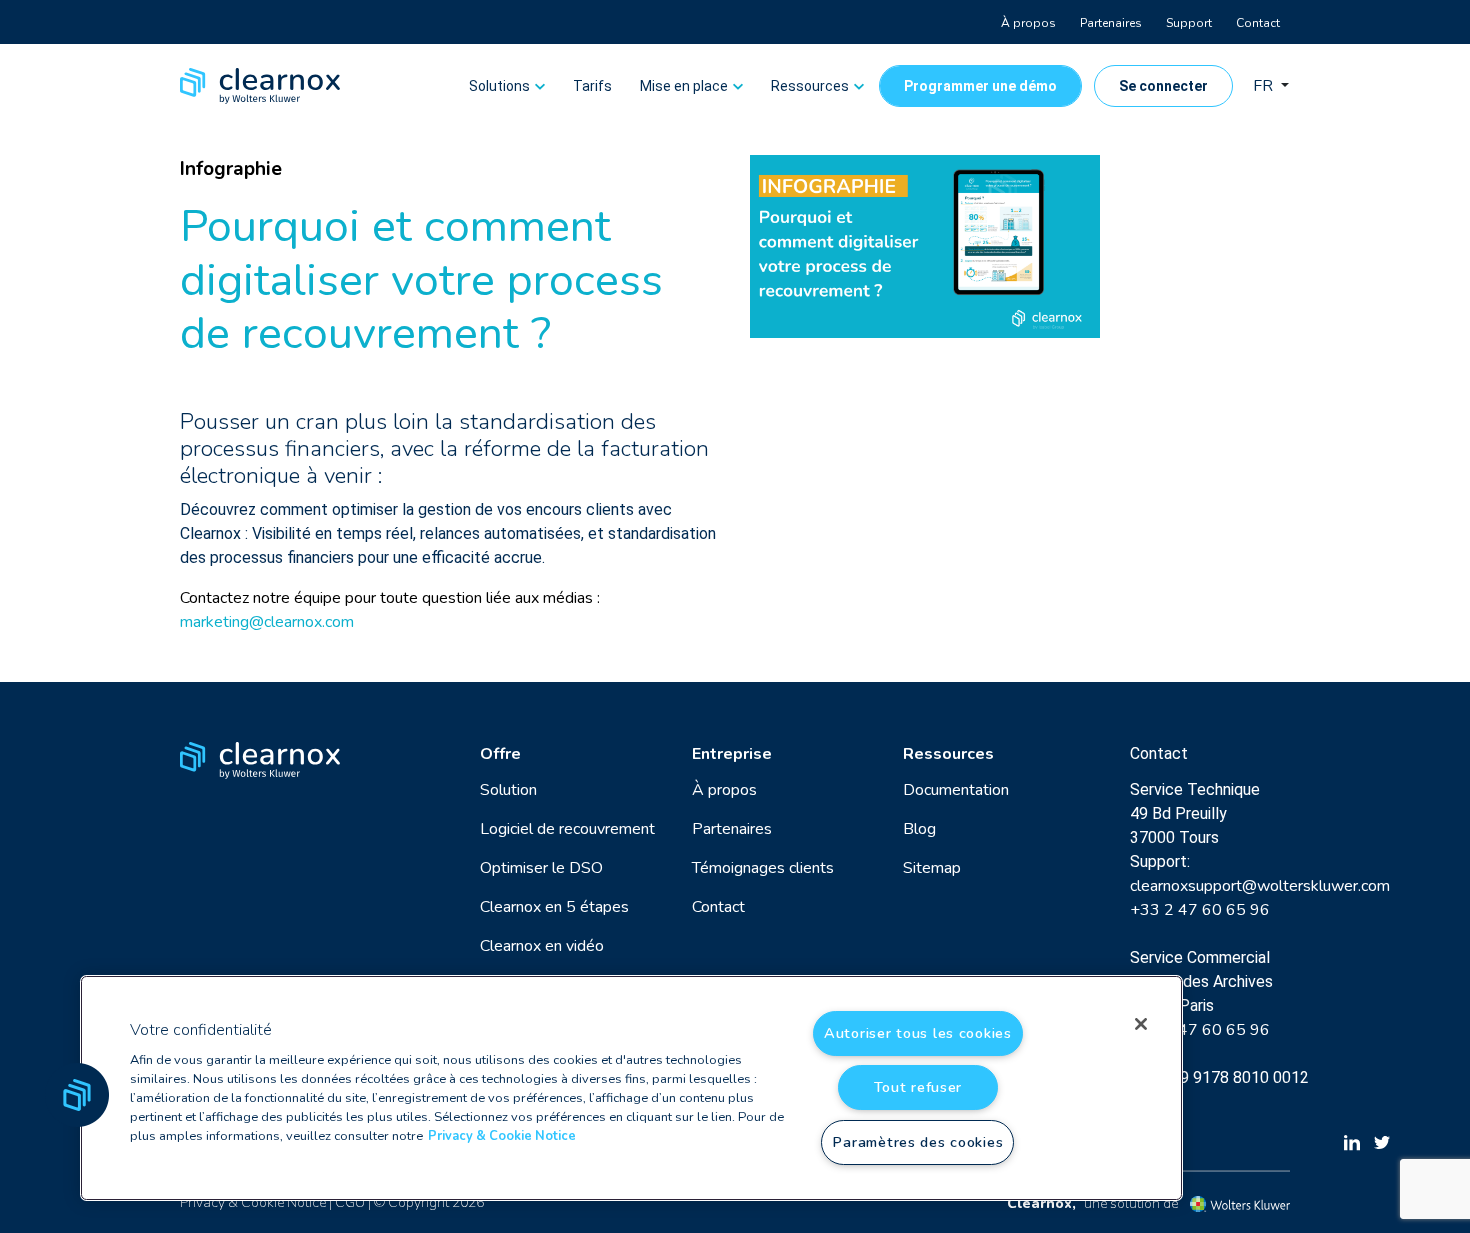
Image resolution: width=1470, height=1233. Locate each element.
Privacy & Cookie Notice (253, 1202)
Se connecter (1163, 86)
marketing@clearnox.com (267, 622)
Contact (1258, 23)
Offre (500, 754)
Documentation (956, 790)
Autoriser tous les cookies (918, 1033)
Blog (919, 829)
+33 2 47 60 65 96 (1200, 910)
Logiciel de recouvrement (567, 829)
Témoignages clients (763, 868)
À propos (1028, 23)
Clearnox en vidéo (542, 946)
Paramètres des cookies (917, 1142)
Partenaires (1111, 23)
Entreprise (732, 754)
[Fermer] (1141, 1024)
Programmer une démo (980, 86)
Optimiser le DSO (541, 868)
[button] (77, 1095)
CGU (350, 1202)
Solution (508, 790)
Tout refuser (918, 1087)
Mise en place (684, 86)
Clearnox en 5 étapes (554, 907)
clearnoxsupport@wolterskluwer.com (1260, 886)
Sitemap (932, 868)
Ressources (810, 86)
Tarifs (592, 86)
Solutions (499, 86)
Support (1189, 23)
